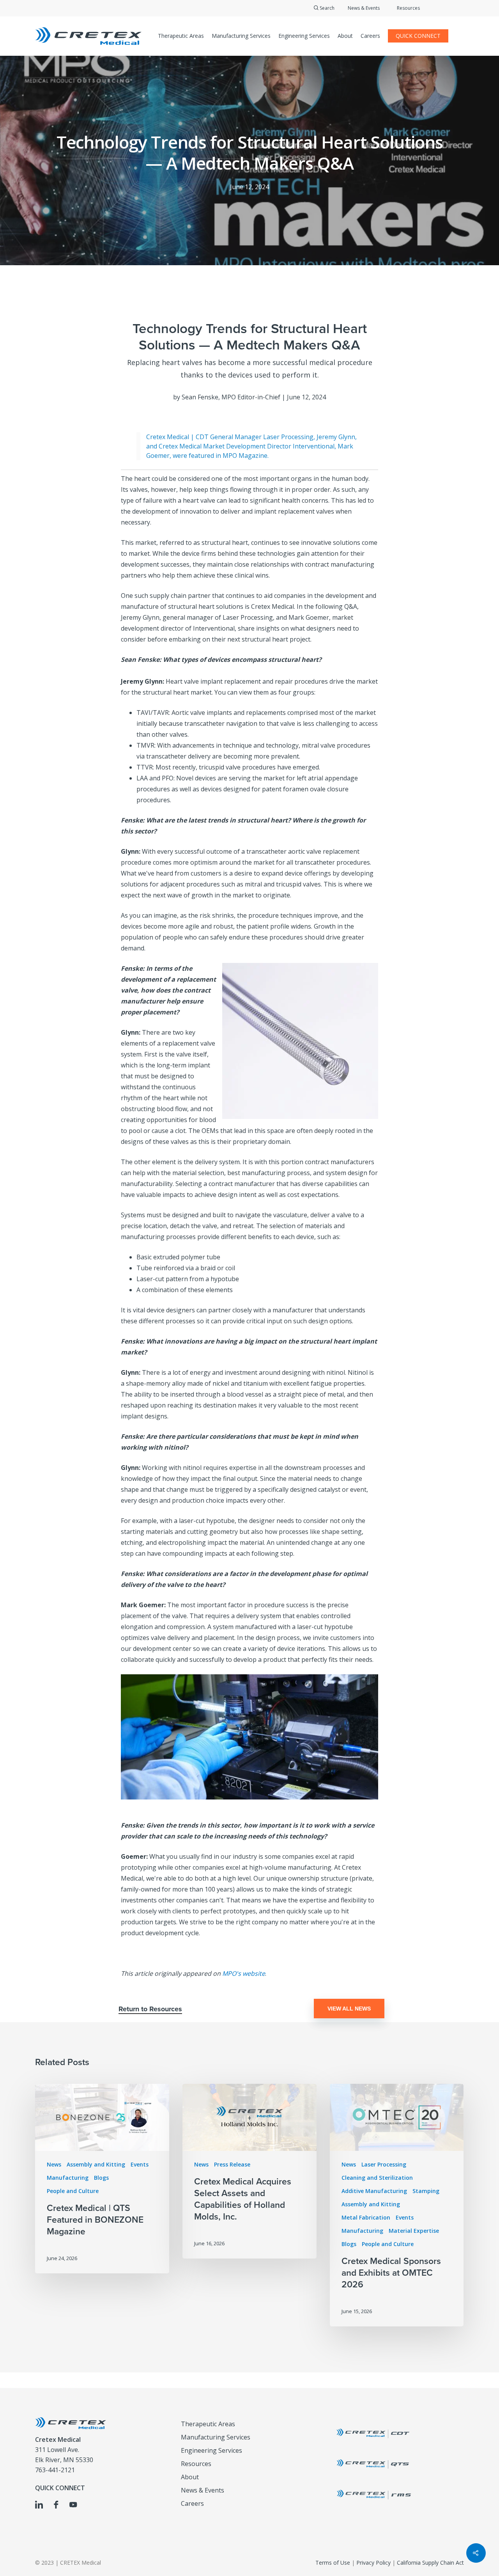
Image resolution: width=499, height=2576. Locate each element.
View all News (349, 2009)
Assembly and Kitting (96, 2164)
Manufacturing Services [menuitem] (216, 2437)
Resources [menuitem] (196, 2464)
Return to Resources (150, 2009)
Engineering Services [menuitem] (211, 2450)
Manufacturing (68, 2178)
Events (140, 2164)
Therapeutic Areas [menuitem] (208, 2424)
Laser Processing (384, 2164)
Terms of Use (333, 2563)
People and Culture (73, 2191)
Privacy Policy (373, 2563)
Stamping (426, 2191)
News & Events (364, 8)
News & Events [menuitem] (203, 2490)
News (54, 2164)
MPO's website (244, 1973)
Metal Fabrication (366, 2217)
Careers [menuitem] (192, 2503)
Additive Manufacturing (374, 2191)
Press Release (232, 2164)
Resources (408, 8)
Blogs (101, 2178)
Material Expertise (414, 2231)
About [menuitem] (190, 2477)
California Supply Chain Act (430, 2563)
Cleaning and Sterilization (377, 2178)
